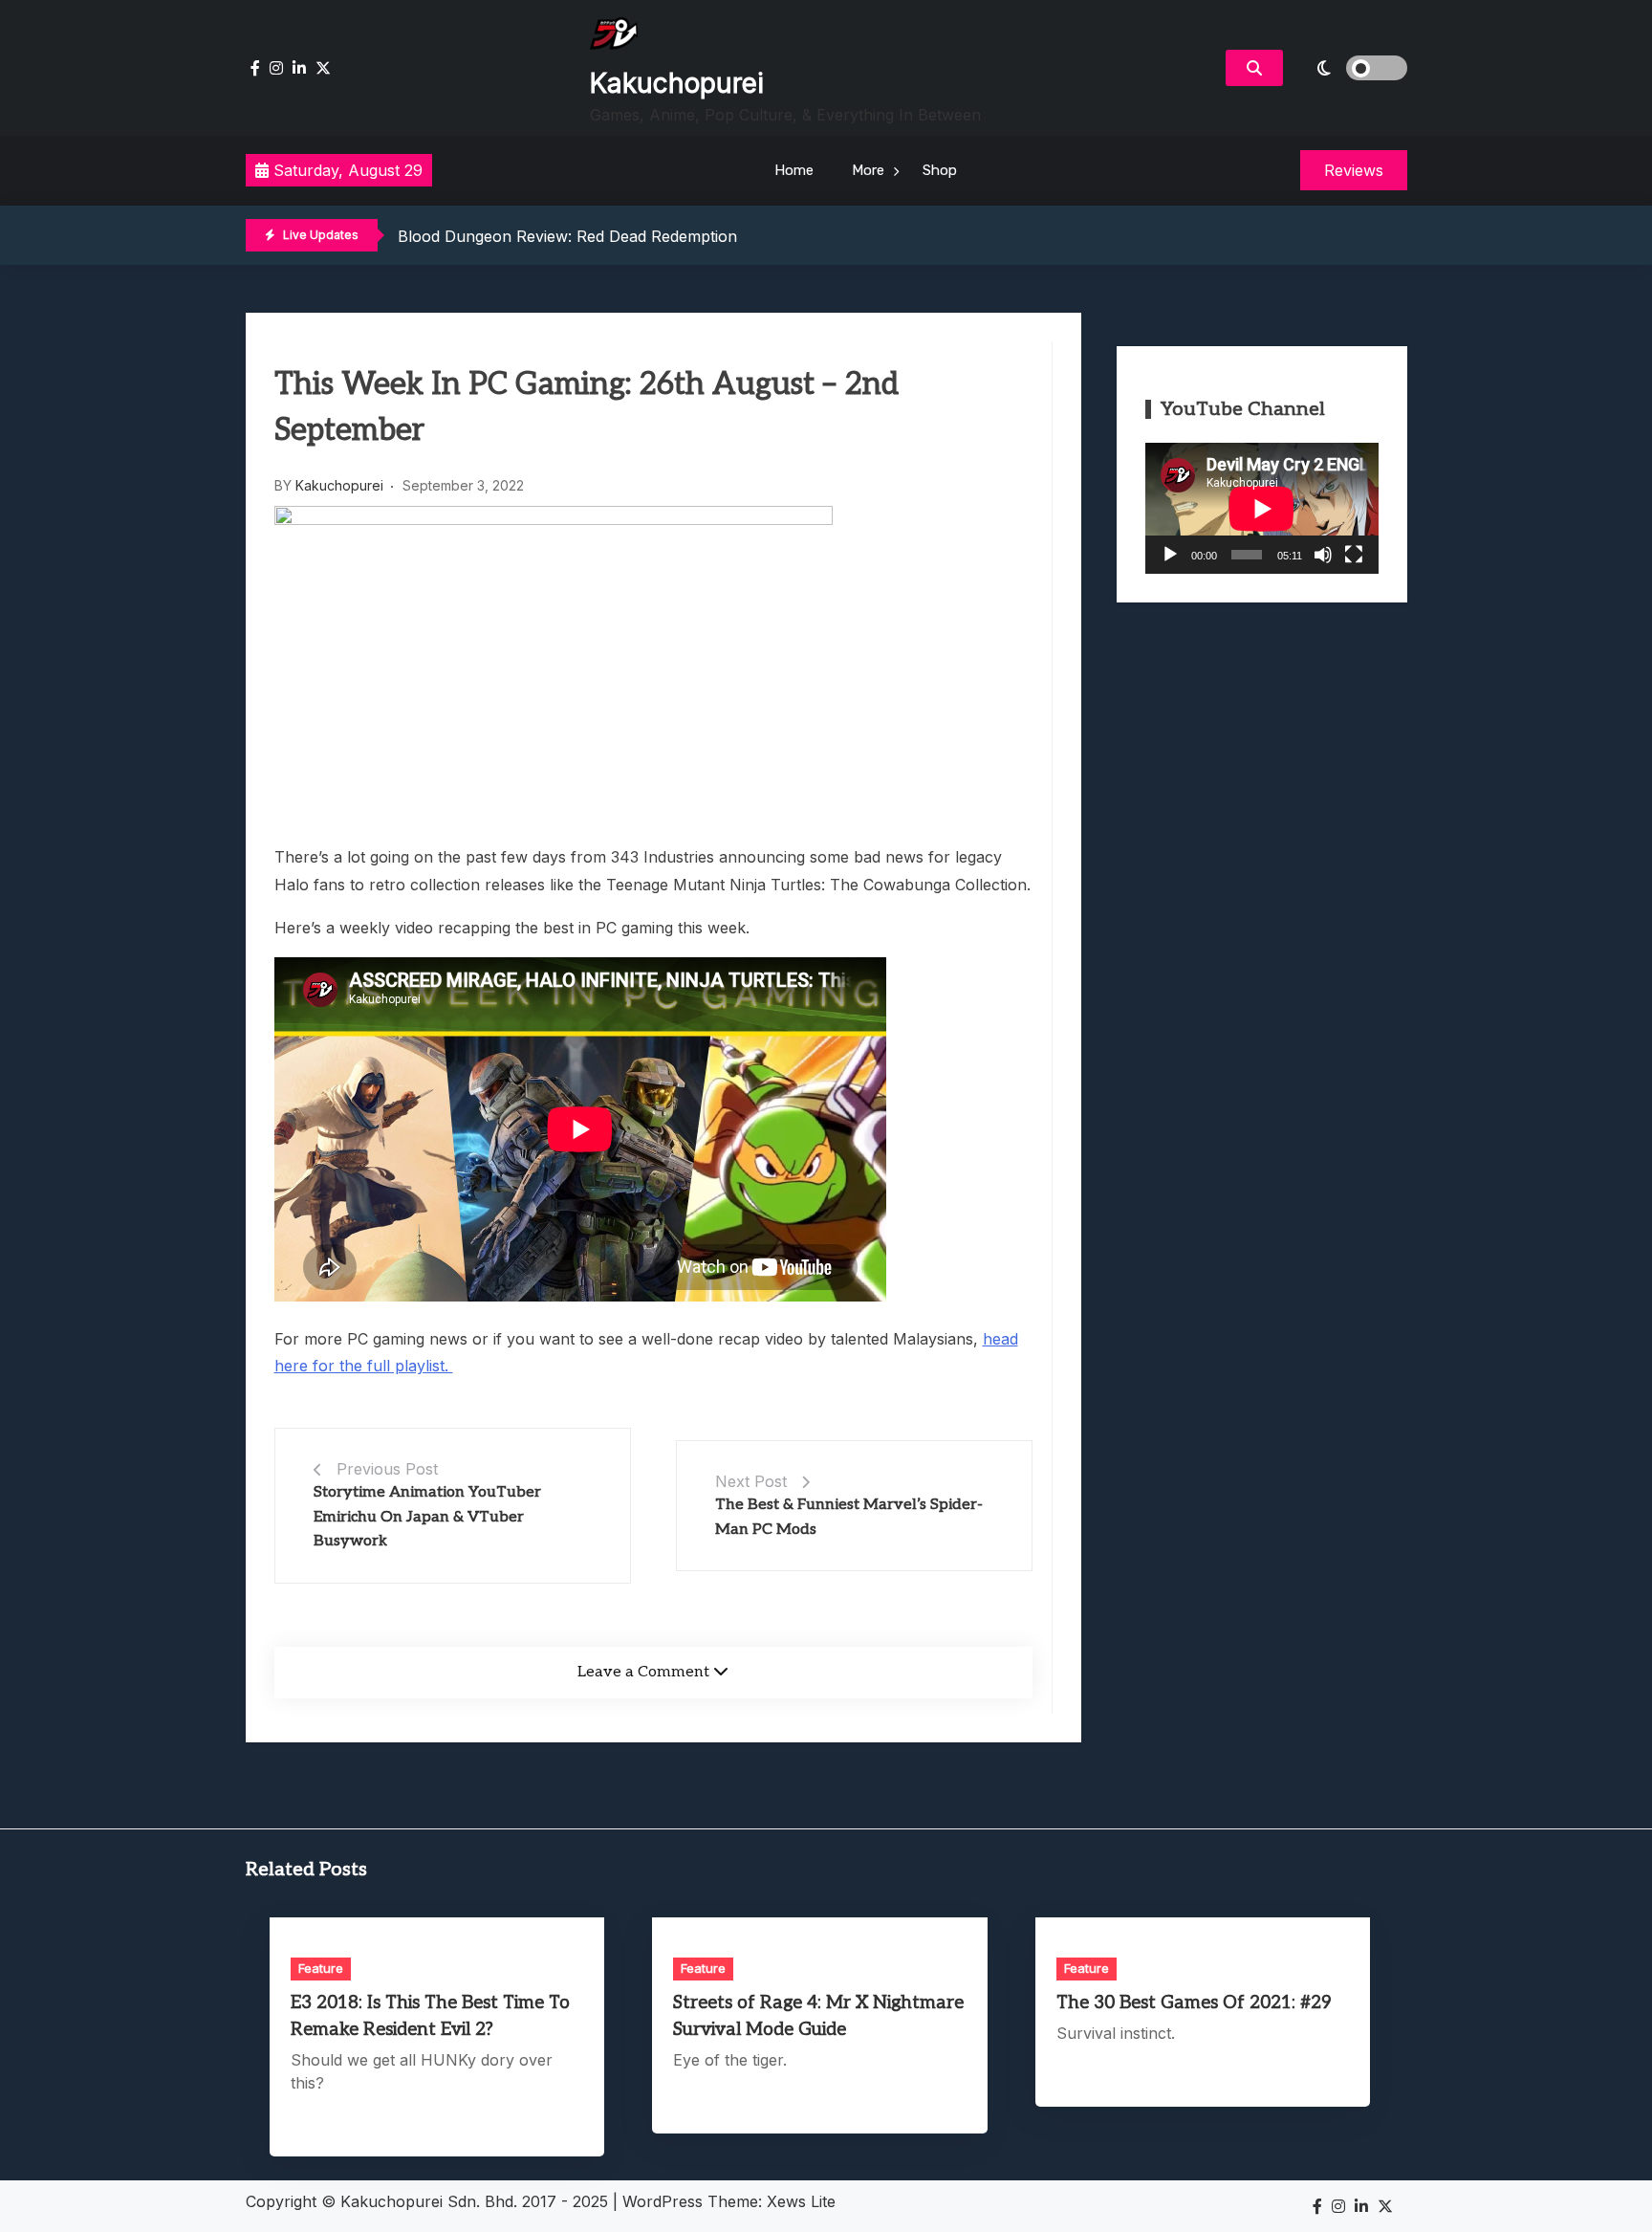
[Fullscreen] (1354, 555)
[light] (1350, 68)
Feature (321, 1968)
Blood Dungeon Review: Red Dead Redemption (567, 236)
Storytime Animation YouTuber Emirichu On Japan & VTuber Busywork (427, 1517)
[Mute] (1323, 555)
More (868, 170)
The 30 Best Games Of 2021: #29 (1194, 2003)
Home (794, 170)
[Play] (1170, 555)
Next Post (751, 1481)
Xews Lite (801, 2201)
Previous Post (387, 1469)
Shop (940, 170)
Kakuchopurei (677, 83)
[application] (1262, 508)
